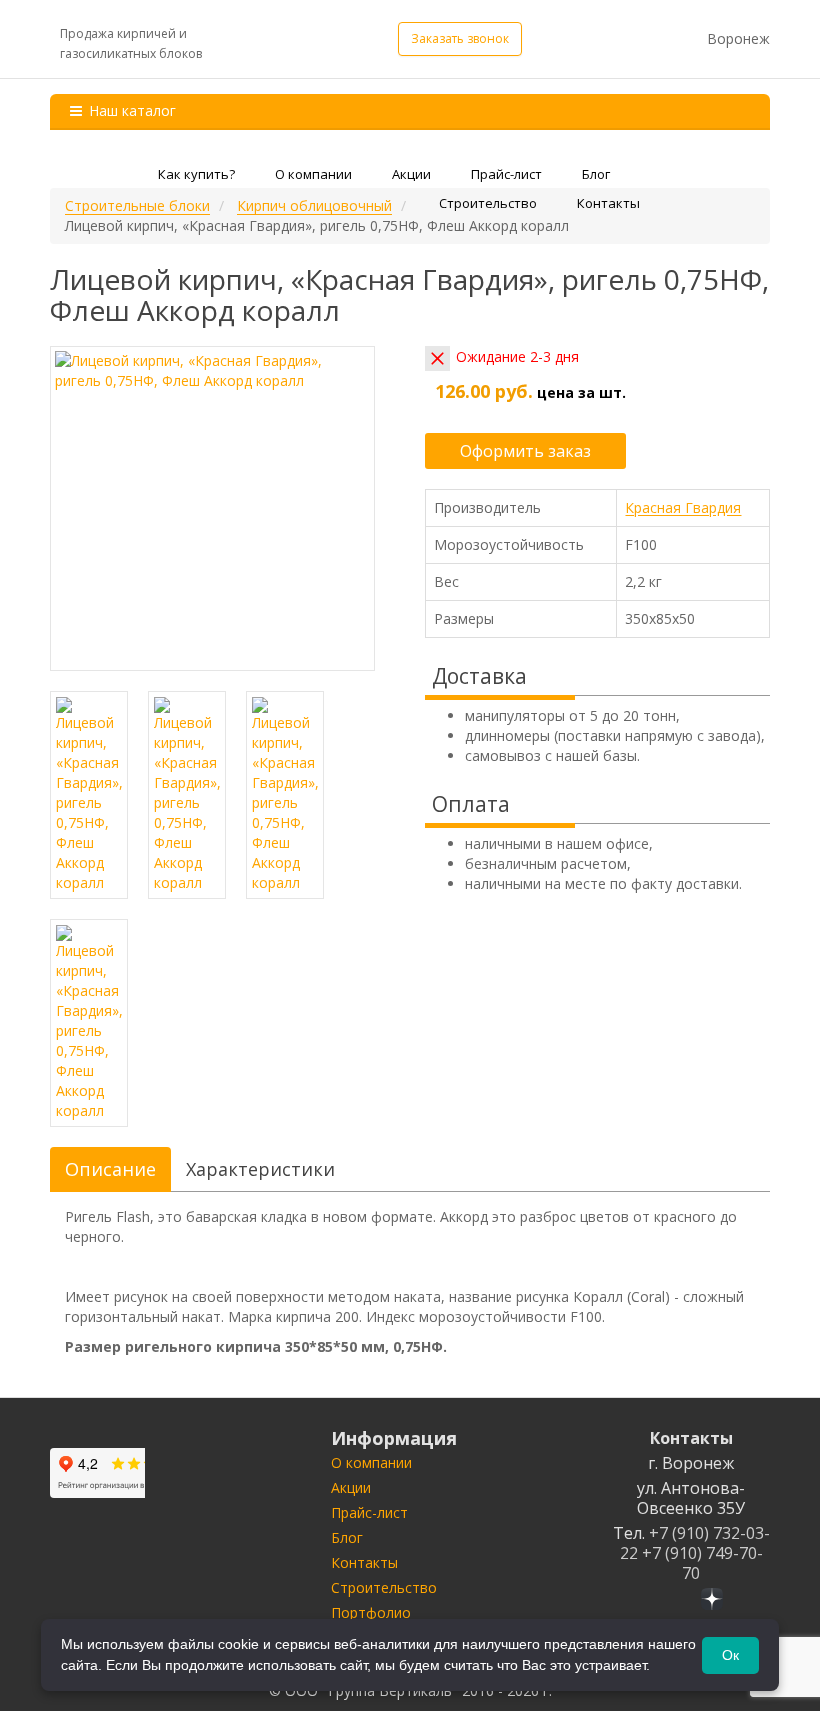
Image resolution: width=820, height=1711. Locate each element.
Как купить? (196, 174)
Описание (110, 1169)
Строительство (488, 203)
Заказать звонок (460, 38)
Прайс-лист (506, 174)
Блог (596, 174)
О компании (313, 174)
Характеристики (260, 1169)
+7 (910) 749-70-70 (702, 1563)
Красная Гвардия (683, 507)
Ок (730, 1655)
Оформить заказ (525, 451)
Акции (411, 174)
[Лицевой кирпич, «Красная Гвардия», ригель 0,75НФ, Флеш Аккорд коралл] (212, 508)
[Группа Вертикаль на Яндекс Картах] (97, 1473)
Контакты (608, 203)
